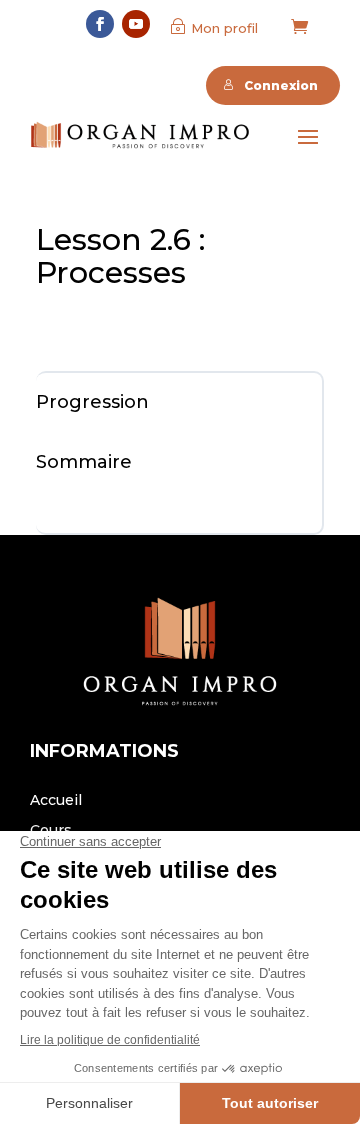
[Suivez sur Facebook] (100, 24)
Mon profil (224, 28)
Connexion (281, 85)
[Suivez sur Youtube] (136, 24)
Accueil (56, 801)
